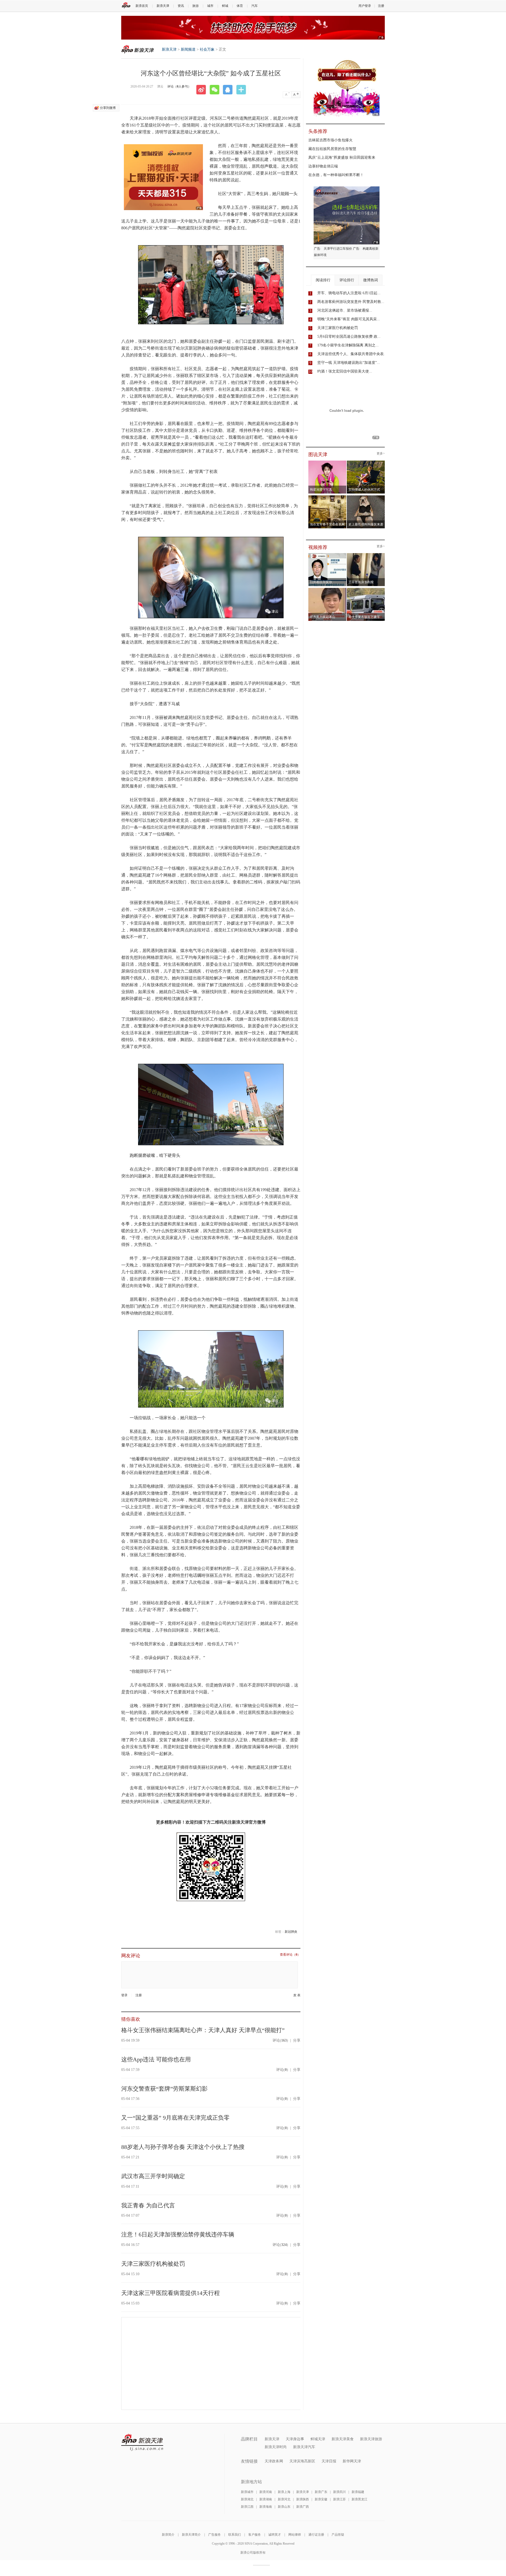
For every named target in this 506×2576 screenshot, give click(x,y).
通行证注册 (316, 2535)
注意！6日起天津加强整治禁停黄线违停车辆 (178, 2234)
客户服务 (255, 2535)
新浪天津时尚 (276, 2447)
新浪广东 (321, 2492)
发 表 (297, 1995)
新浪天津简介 (191, 2535)
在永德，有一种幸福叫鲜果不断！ (336, 175)
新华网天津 (352, 2461)
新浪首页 (142, 6)
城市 (210, 6)
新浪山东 (284, 2507)
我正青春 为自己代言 (148, 2205)
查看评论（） (290, 1955)
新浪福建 (358, 2492)
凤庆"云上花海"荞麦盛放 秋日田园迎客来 (342, 158)
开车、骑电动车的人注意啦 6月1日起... (349, 293)
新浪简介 (168, 2535)
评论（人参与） (179, 86)
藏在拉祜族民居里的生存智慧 (332, 149)
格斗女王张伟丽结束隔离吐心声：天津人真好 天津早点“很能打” (203, 2030)
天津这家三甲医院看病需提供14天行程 (171, 2293)
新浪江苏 (339, 2499)
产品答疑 (338, 2535)
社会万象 (207, 49)
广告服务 (215, 2535)
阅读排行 (323, 280)
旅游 (196, 6)
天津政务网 (274, 2461)
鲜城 (225, 6)
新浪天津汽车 (304, 2447)
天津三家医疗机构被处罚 (153, 2264)
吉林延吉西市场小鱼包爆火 (330, 140)
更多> (381, 454)
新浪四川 (339, 2492)
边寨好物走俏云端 (323, 166)
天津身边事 (295, 2439)
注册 (381, 6)
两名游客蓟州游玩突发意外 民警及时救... (351, 302)
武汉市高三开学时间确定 (153, 2176)
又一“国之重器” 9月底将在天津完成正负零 (175, 2118)
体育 (240, 6)
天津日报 (329, 2461)
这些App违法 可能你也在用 (156, 2059)
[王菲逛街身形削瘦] (366, 555)
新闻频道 (188, 49)
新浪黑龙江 (359, 2499)
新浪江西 (247, 2507)
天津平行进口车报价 (338, 249)
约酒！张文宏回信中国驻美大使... (345, 371)
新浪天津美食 (343, 2439)
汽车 (255, 6)
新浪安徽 (321, 2499)
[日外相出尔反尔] (327, 555)
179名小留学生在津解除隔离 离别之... (348, 345)
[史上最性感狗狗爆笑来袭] (366, 497)
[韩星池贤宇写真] (327, 462)
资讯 (181, 6)
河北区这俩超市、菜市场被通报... (345, 310)
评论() (280, 2040)
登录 (124, 1995)
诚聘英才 (275, 2535)
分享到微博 (108, 108)
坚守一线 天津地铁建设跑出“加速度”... (349, 363)
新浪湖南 (266, 2499)
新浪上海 (284, 2492)
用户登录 (365, 6)
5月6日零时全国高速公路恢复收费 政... (349, 337)
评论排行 (347, 280)
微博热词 (371, 280)
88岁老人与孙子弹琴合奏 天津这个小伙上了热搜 (183, 2147)
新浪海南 (266, 2507)
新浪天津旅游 (371, 2439)
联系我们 (235, 2535)
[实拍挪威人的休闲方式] (366, 462)
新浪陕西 (303, 2499)
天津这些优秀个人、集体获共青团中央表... (352, 354)
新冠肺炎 (291, 1932)
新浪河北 (284, 2499)
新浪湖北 (247, 2499)
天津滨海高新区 (302, 2461)
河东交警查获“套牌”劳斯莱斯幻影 (164, 2089)
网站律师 (295, 2535)
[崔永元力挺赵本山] (327, 589)
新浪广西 (303, 2507)
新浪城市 (247, 2492)
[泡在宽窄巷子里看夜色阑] (327, 497)
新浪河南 (266, 2492)
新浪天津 (163, 6)
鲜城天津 (318, 2439)
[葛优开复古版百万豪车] (366, 589)
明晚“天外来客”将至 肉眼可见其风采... (349, 319)
